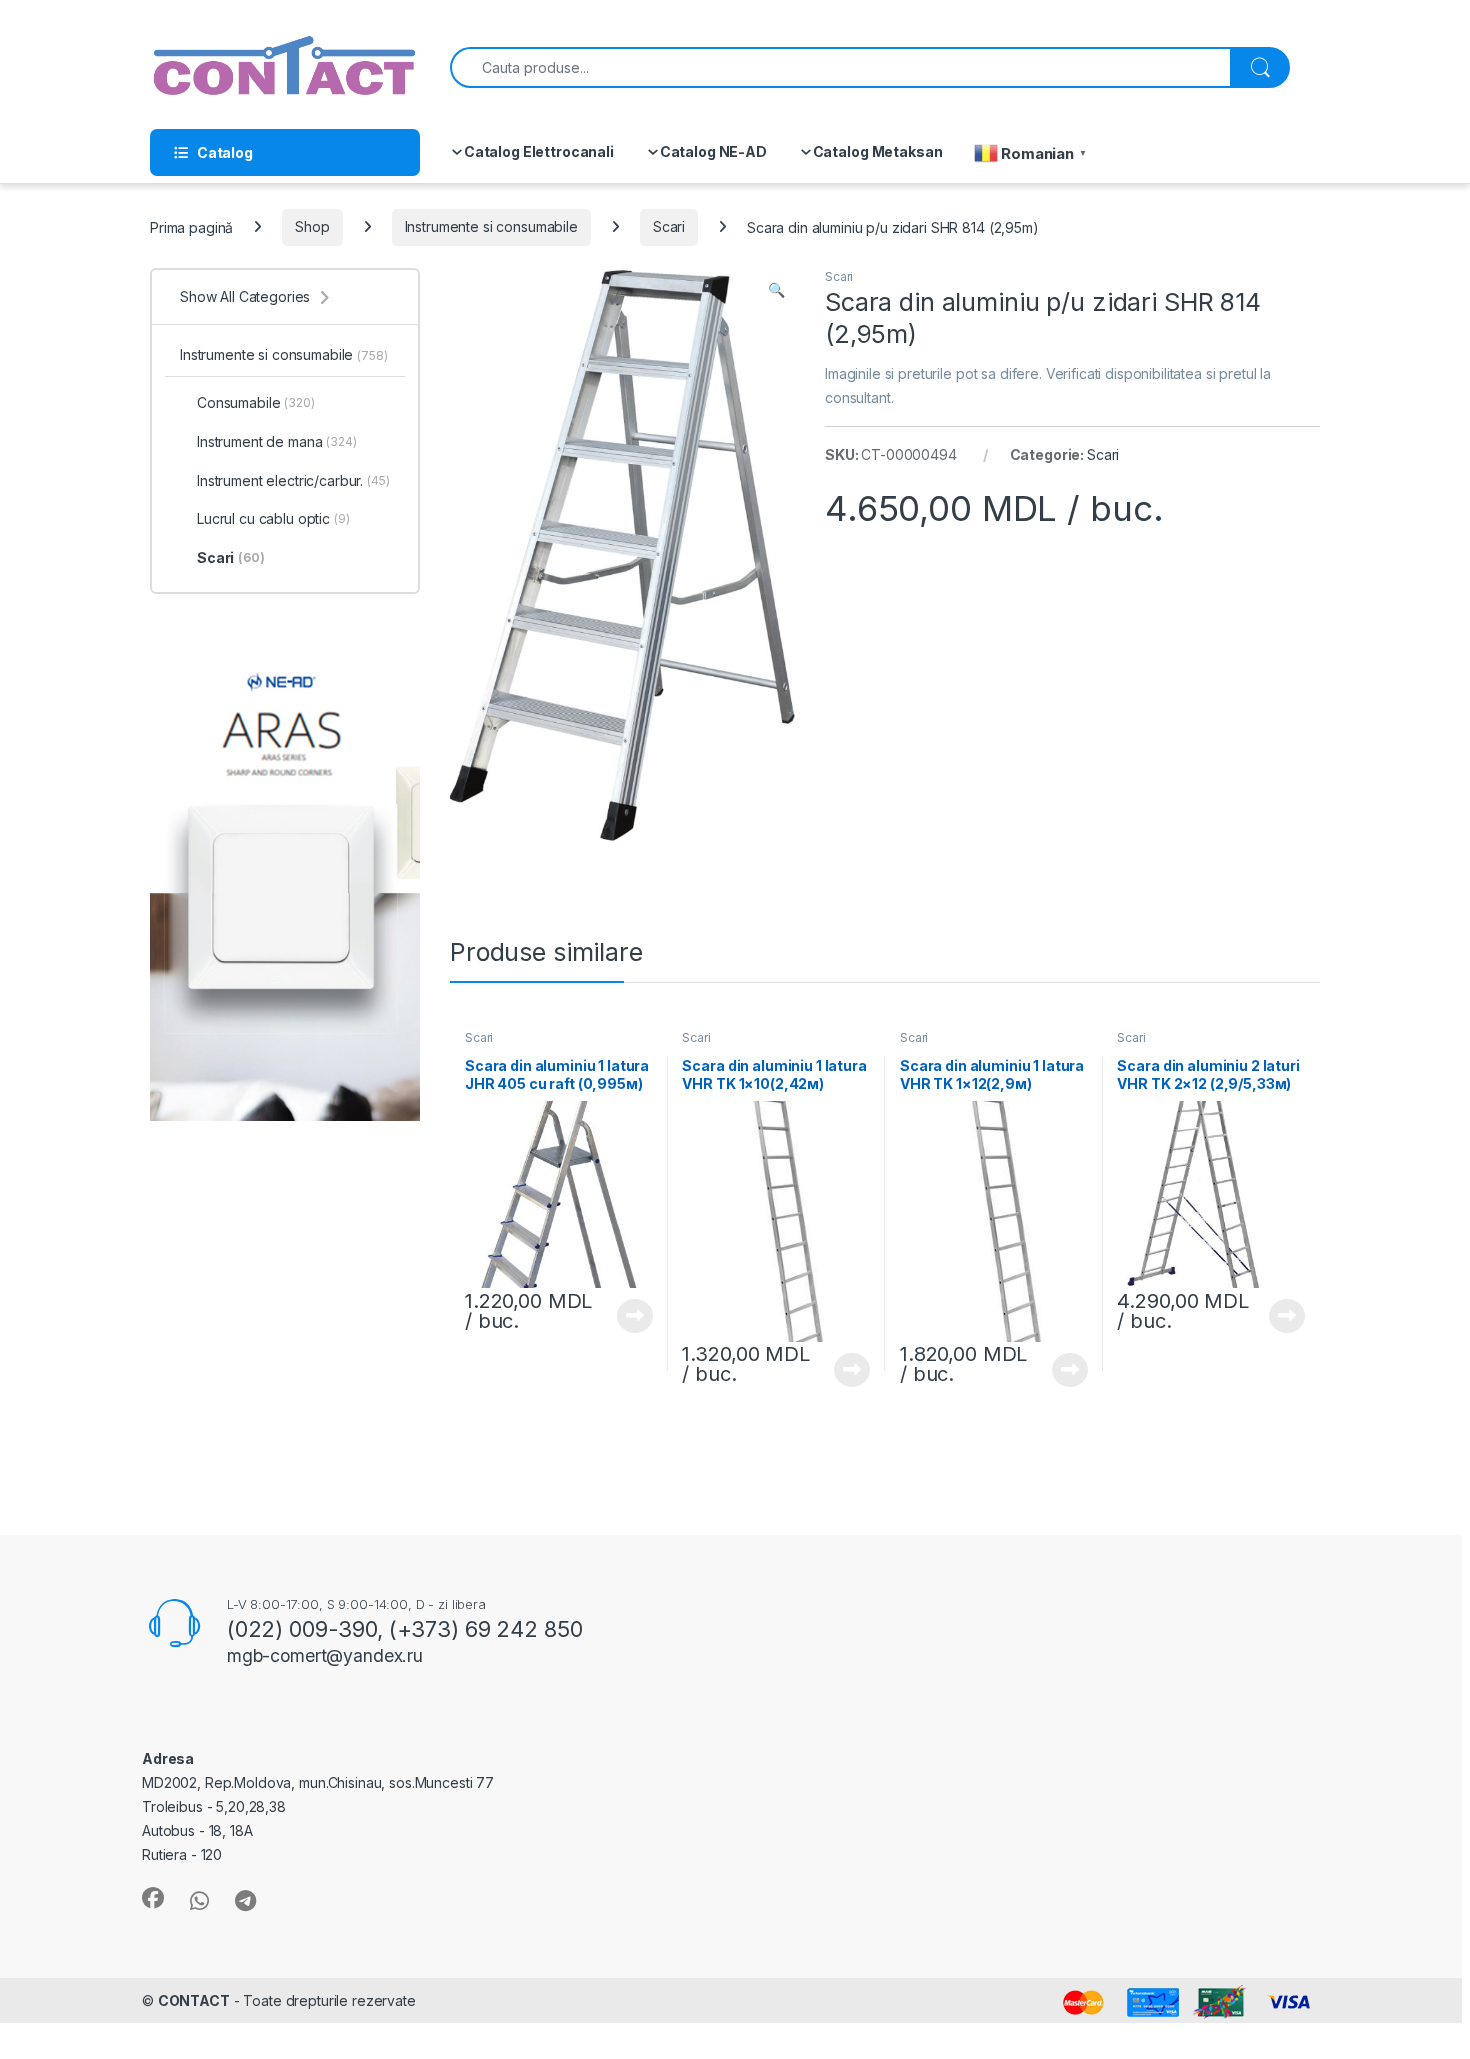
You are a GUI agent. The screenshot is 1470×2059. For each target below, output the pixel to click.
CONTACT (194, 2000)
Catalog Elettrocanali (539, 151)
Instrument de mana (277, 441)
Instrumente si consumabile (491, 226)
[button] (776, 290)
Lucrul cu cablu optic (273, 518)
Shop (312, 226)
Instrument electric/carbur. (293, 480)
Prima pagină (191, 226)
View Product (627, 1316)
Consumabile (256, 402)
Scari (669, 226)
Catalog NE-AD (713, 151)
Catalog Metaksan (878, 151)
